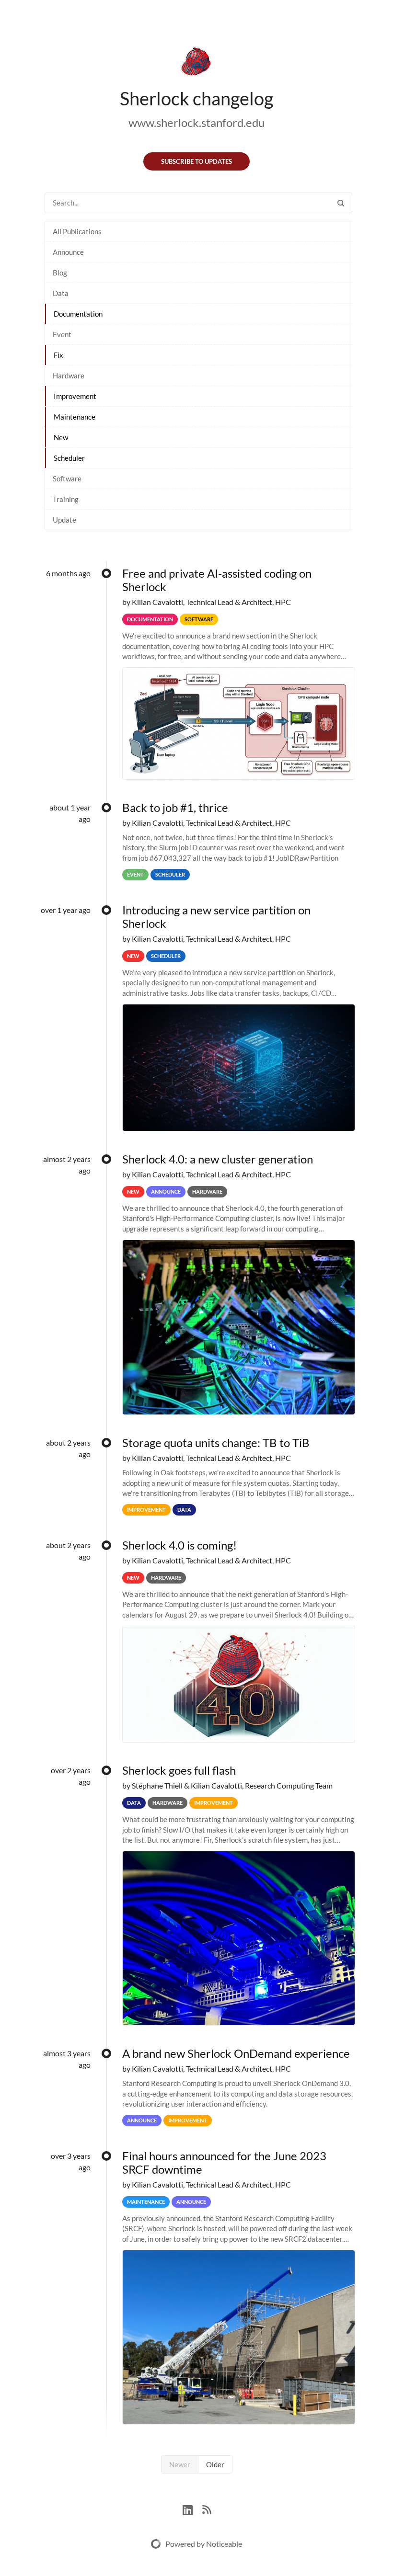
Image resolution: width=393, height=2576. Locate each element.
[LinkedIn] (192, 2509)
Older (215, 2464)
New (61, 437)
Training (66, 499)
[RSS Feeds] (207, 2509)
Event (62, 334)
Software (67, 479)
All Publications (77, 231)
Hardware (69, 376)
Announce (68, 252)
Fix (58, 355)
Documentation (78, 314)
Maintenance (75, 417)
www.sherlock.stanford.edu (196, 122)
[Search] (341, 203)
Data (61, 293)
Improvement (75, 396)
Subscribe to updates (196, 161)
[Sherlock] (196, 63)
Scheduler (69, 458)
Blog (60, 273)
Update (64, 520)
